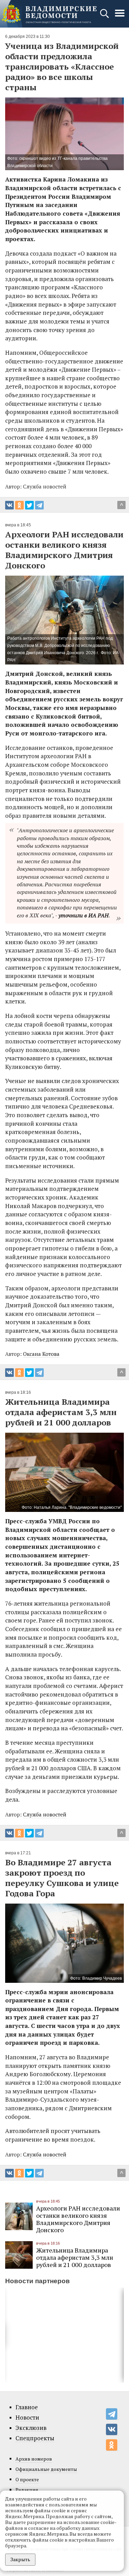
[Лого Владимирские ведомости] (49, 14)
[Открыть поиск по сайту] (105, 17)
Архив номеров (34, 2459)
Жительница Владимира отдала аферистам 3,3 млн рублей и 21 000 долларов (75, 2257)
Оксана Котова (41, 1354)
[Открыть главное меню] (120, 17)
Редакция (27, 2490)
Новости (27, 2418)
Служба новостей (45, 1814)
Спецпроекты (35, 2438)
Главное (27, 2407)
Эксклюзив (31, 2428)
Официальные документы (46, 2469)
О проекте (27, 2479)
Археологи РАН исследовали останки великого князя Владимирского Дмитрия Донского (78, 2219)
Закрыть (20, 2559)
